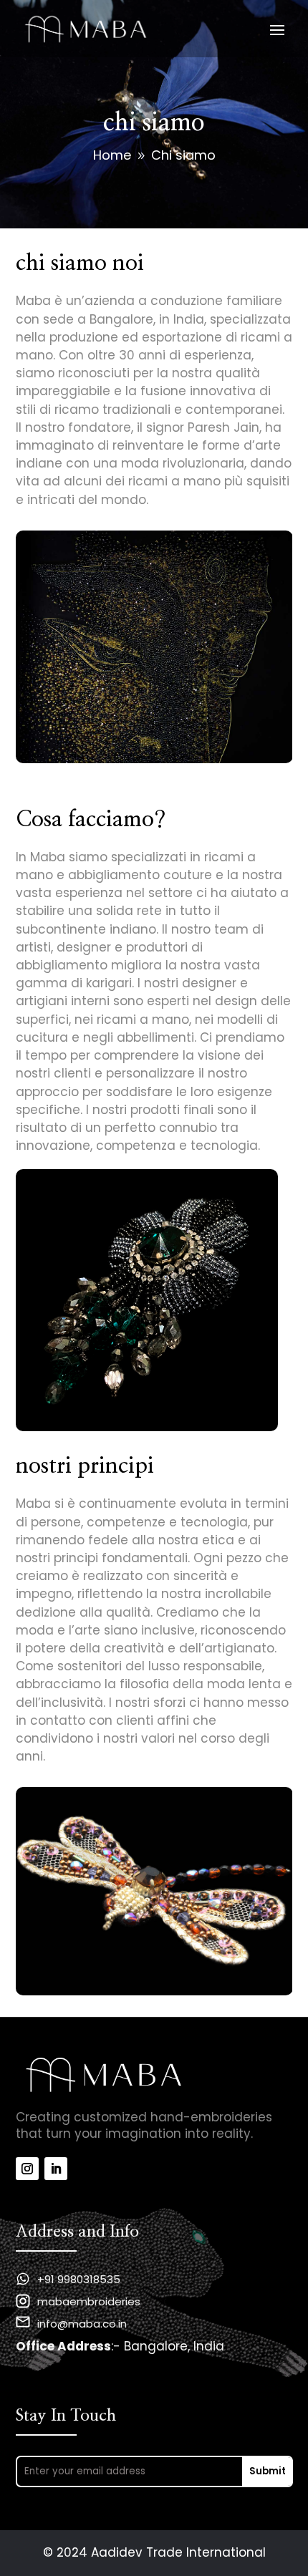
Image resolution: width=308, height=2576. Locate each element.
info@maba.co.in (82, 2324)
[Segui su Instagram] (27, 2169)
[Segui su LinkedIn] (56, 2169)
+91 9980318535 (79, 2279)
